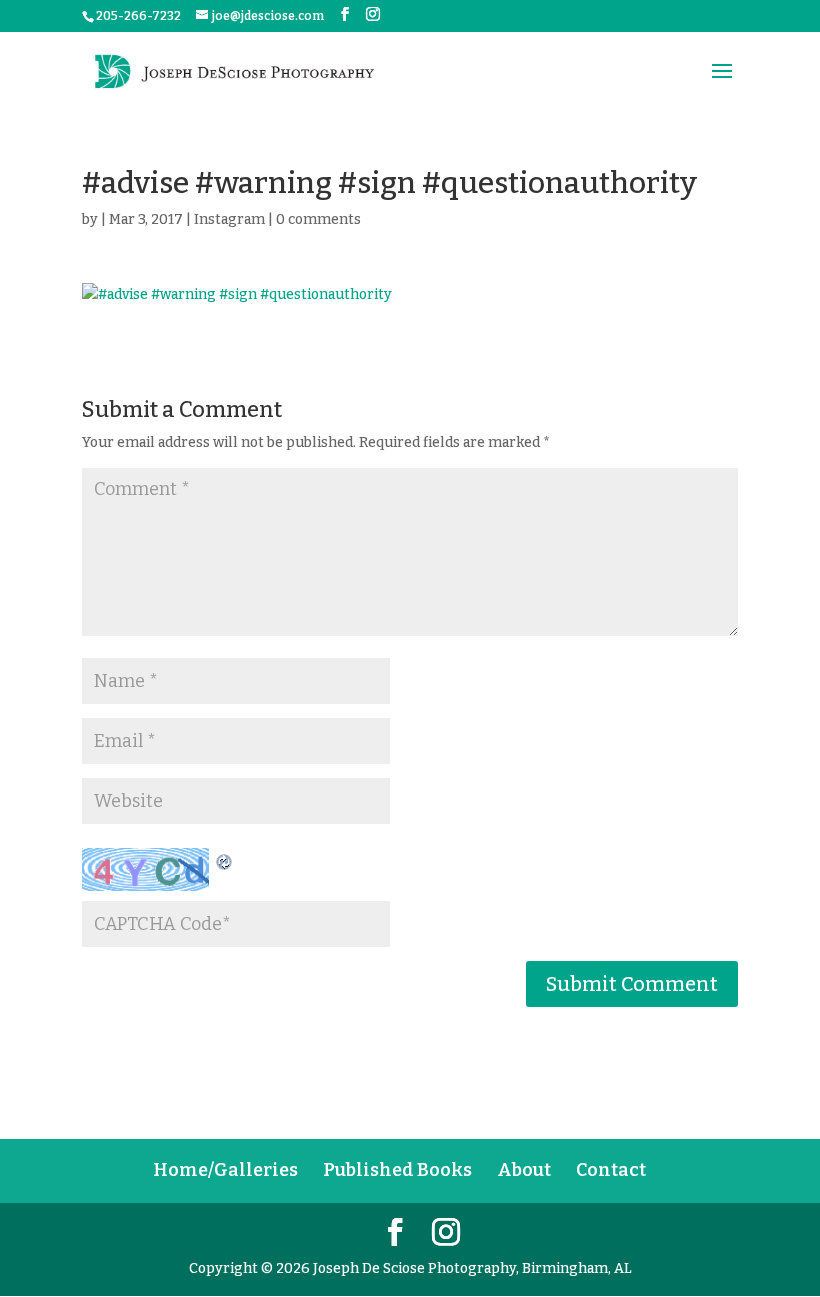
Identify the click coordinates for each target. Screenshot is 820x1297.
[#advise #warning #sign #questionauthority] (410, 295)
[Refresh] (225, 859)
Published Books (397, 1170)
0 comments (318, 219)
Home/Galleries (225, 1170)
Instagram (229, 219)
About (524, 1170)
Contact (611, 1170)
